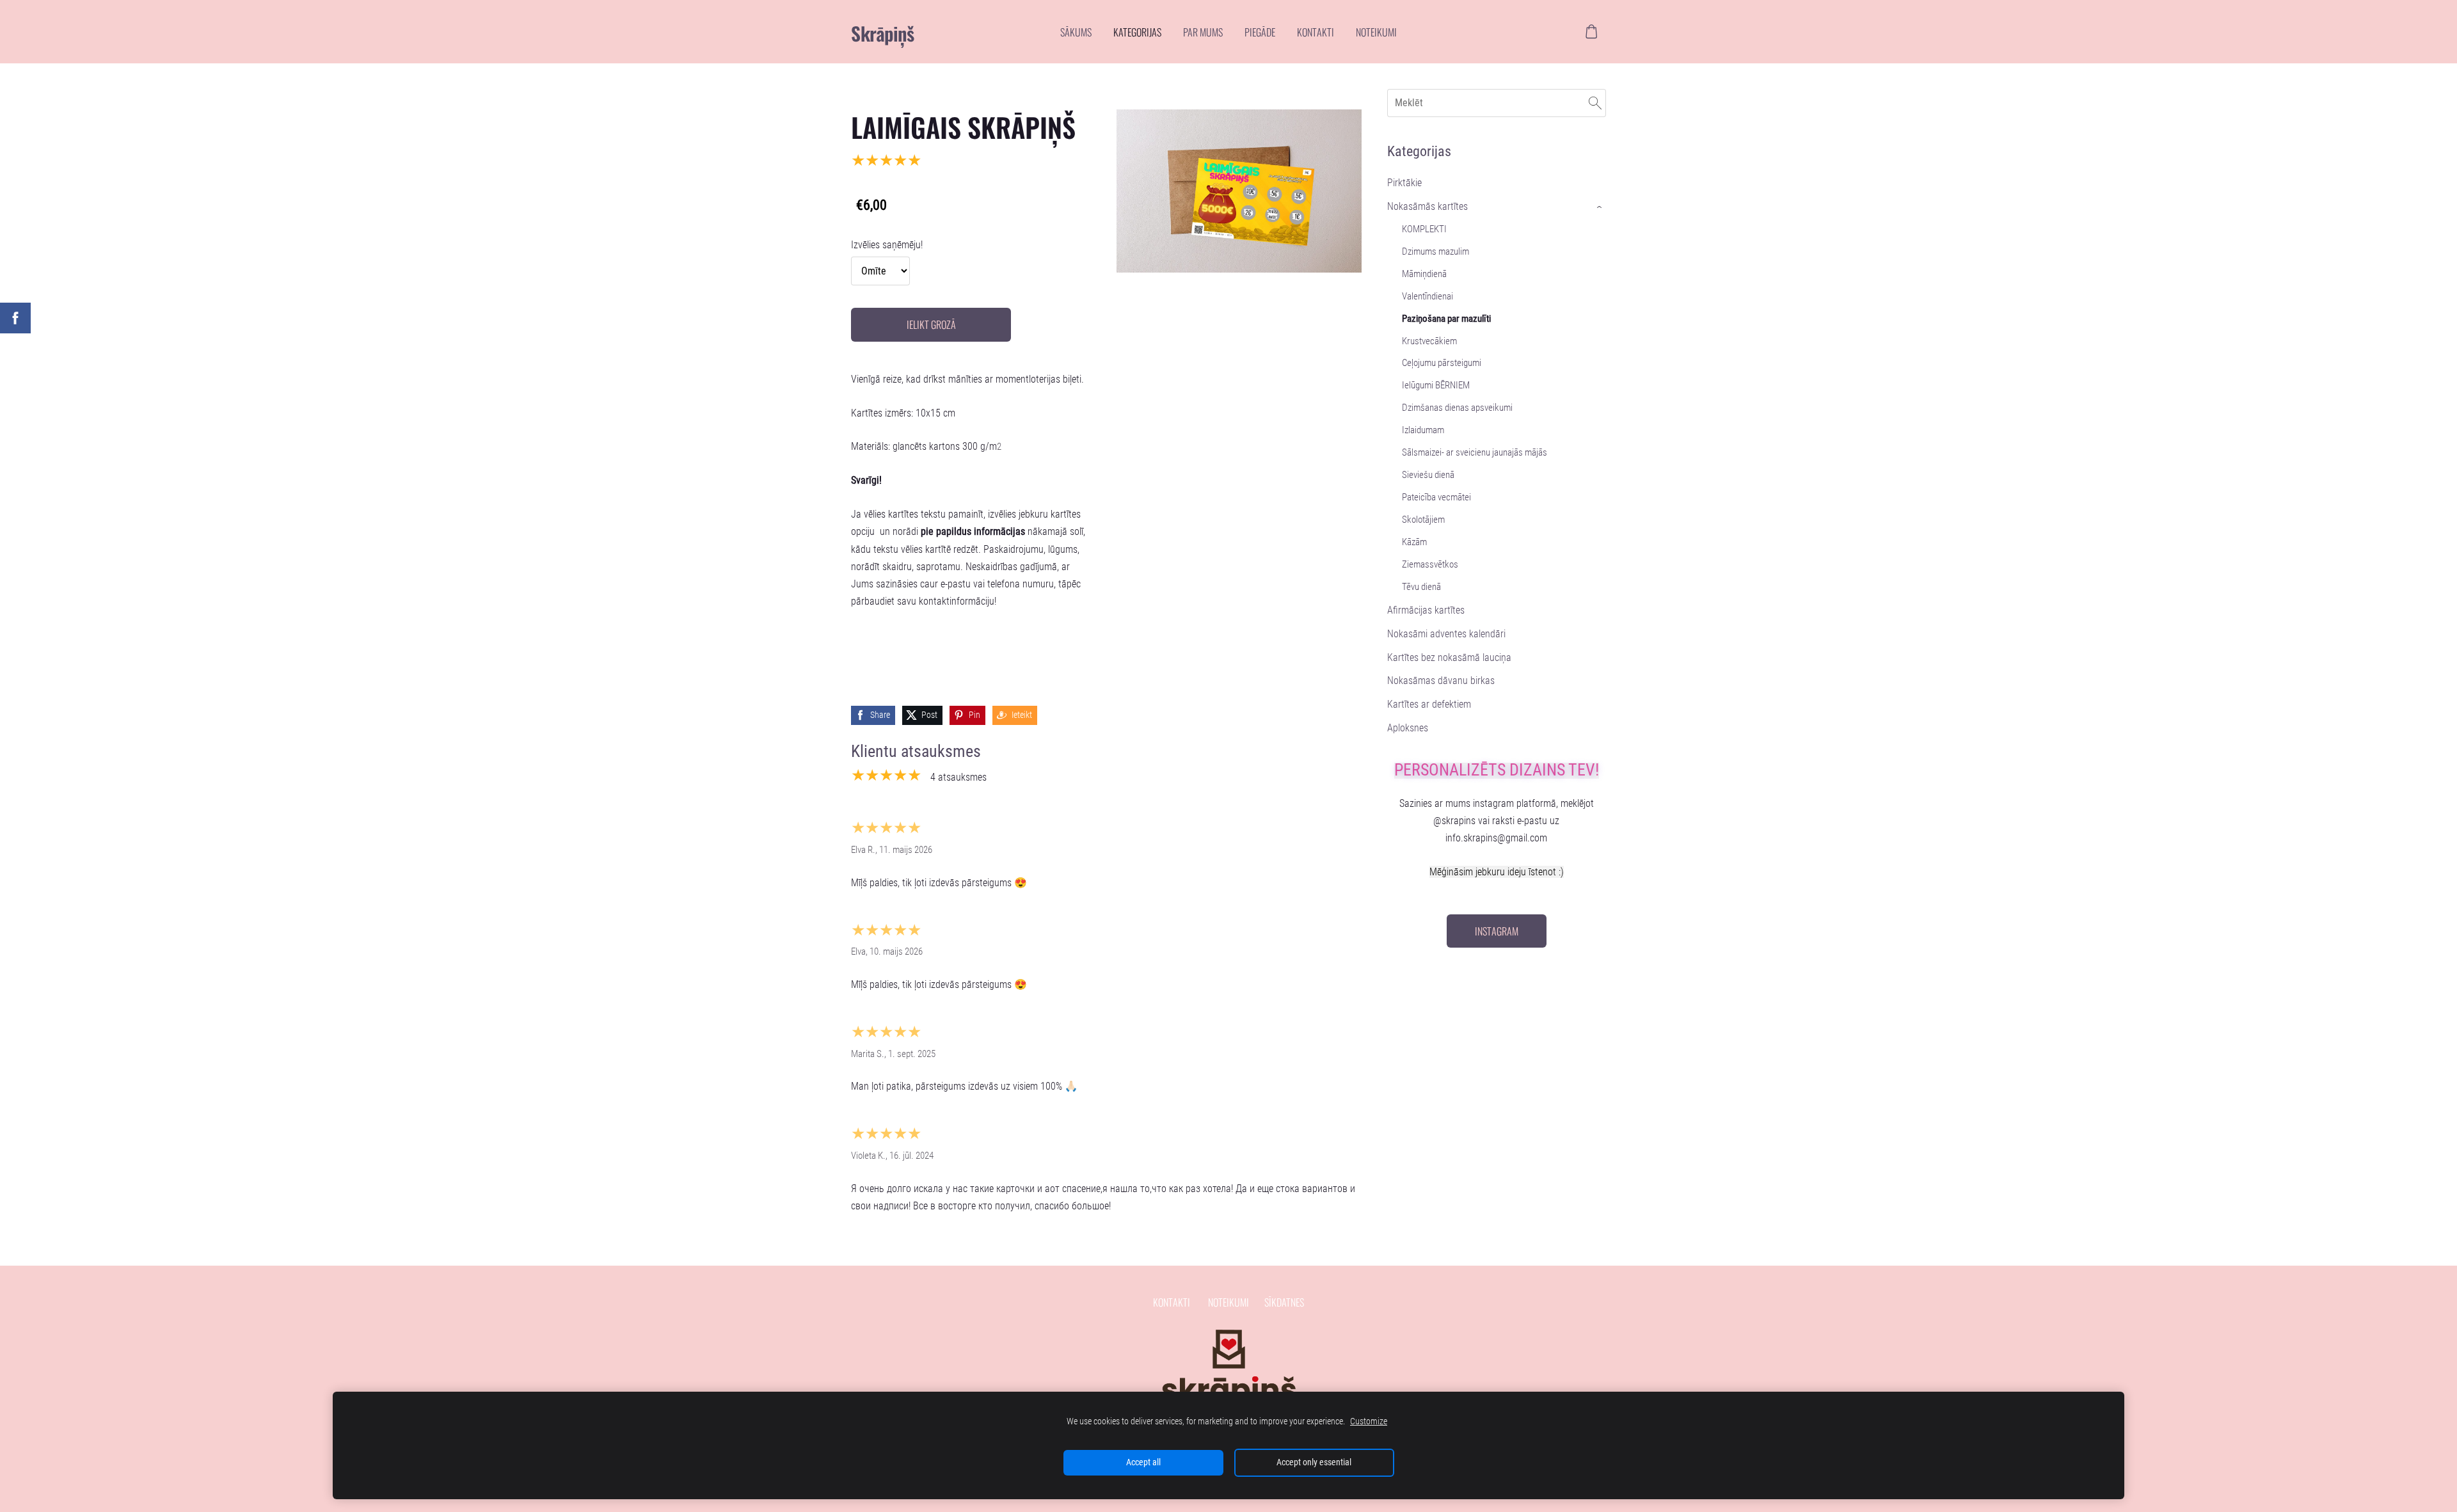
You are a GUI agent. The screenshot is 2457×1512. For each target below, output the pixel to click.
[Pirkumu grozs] (1592, 32)
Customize (1369, 1421)
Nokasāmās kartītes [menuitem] (1427, 206)
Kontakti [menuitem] (1316, 32)
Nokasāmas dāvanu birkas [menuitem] (1441, 680)
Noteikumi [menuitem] (1376, 32)
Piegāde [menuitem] (1260, 32)
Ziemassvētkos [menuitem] (1430, 564)
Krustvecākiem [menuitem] (1429, 341)
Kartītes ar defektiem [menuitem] (1429, 704)
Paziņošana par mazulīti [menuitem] (1446, 319)
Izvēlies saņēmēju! (887, 245)
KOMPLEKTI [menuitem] (1424, 229)
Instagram (1497, 931)
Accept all (1143, 1462)
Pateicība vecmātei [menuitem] (1436, 497)
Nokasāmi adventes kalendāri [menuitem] (1446, 634)
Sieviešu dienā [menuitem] (1428, 475)
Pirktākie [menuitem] (1404, 183)
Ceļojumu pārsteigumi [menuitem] (1442, 363)
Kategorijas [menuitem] (1137, 32)
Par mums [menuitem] (1203, 32)
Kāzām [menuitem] (1414, 542)
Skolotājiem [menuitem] (1423, 520)
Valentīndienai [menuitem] (1427, 296)
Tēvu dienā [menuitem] (1421, 587)
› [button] (1600, 207)
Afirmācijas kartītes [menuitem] (1426, 610)
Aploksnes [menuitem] (1408, 728)
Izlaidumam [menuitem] (1423, 430)
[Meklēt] (1595, 103)
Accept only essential (1314, 1462)
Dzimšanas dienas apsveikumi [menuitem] (1457, 408)
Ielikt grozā (931, 324)
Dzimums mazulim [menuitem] (1435, 251)
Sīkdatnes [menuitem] (1284, 1302)
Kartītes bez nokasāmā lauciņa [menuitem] (1449, 657)
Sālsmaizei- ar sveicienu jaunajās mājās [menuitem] (1475, 452)
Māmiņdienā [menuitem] (1424, 274)
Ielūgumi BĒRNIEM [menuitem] (1436, 385)
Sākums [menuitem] (1076, 32)
